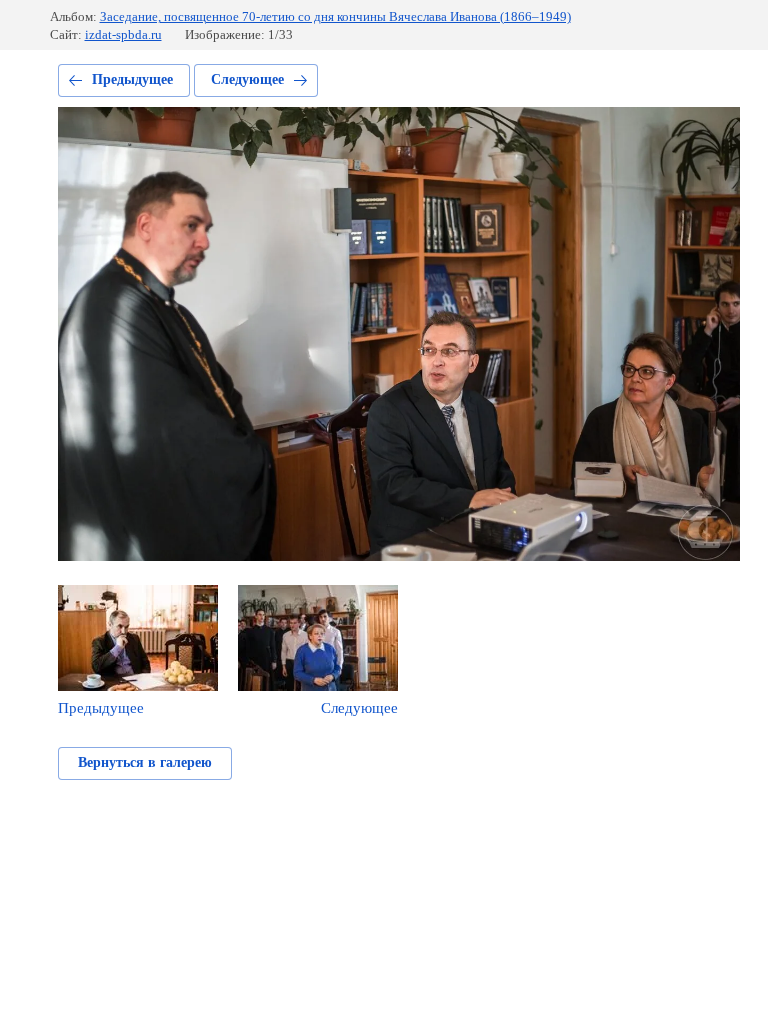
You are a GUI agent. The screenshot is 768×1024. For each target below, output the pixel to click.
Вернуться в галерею (145, 762)
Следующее (247, 79)
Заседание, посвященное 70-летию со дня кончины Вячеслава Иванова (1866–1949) (335, 16)
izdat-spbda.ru (123, 34)
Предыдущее (132, 79)
